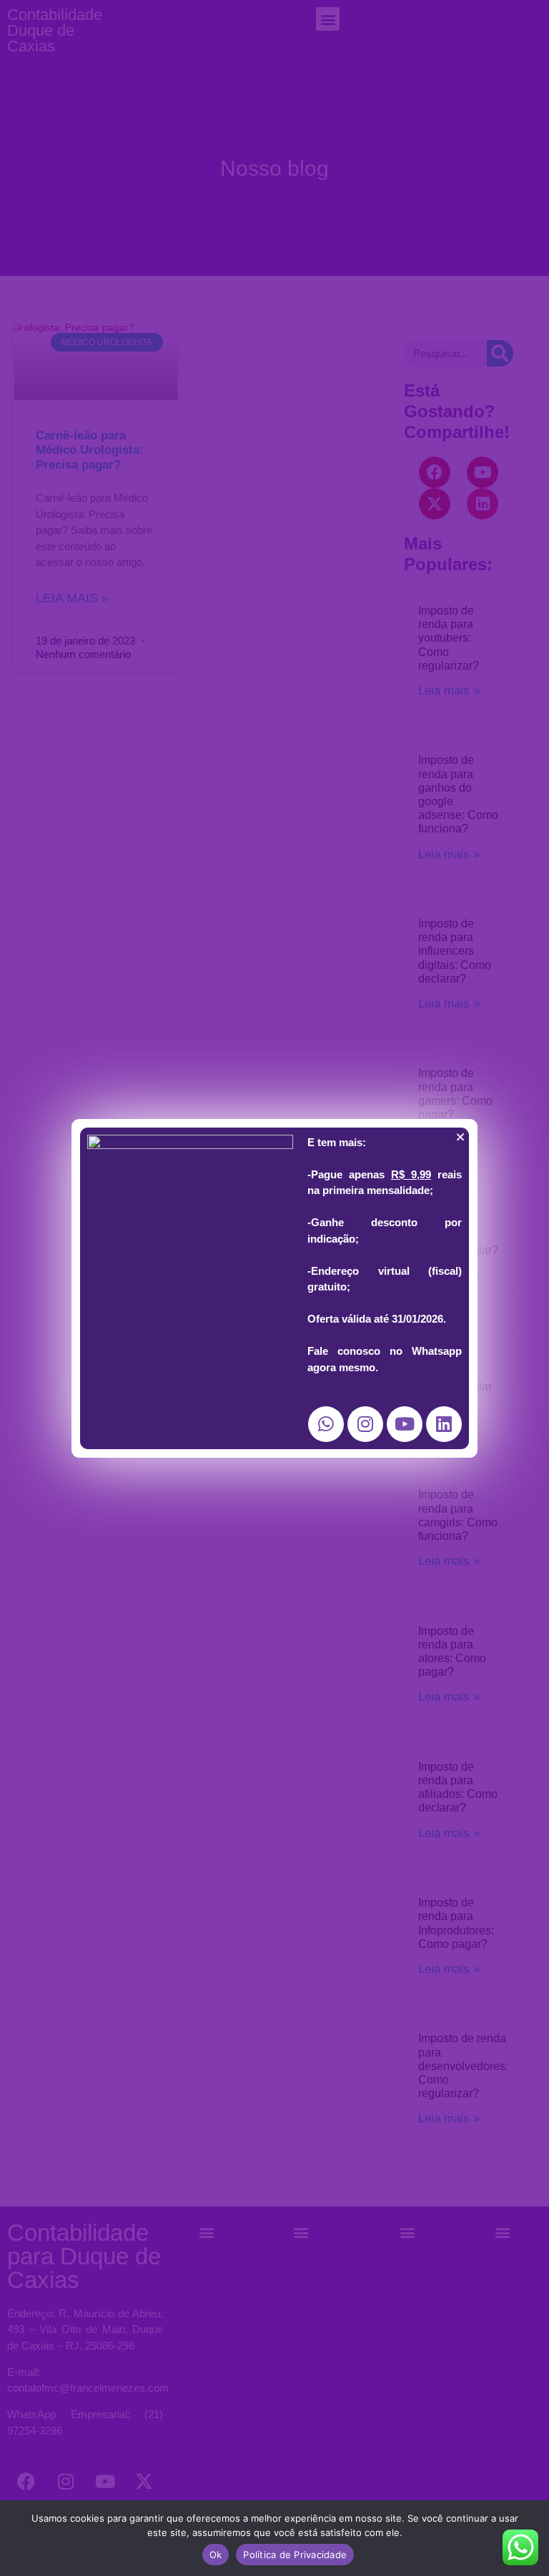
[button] (460, 1137)
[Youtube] (405, 1424)
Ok (216, 2555)
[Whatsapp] (326, 1424)
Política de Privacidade (295, 2555)
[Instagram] (365, 1424)
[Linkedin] (444, 1424)
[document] (274, 1288)
